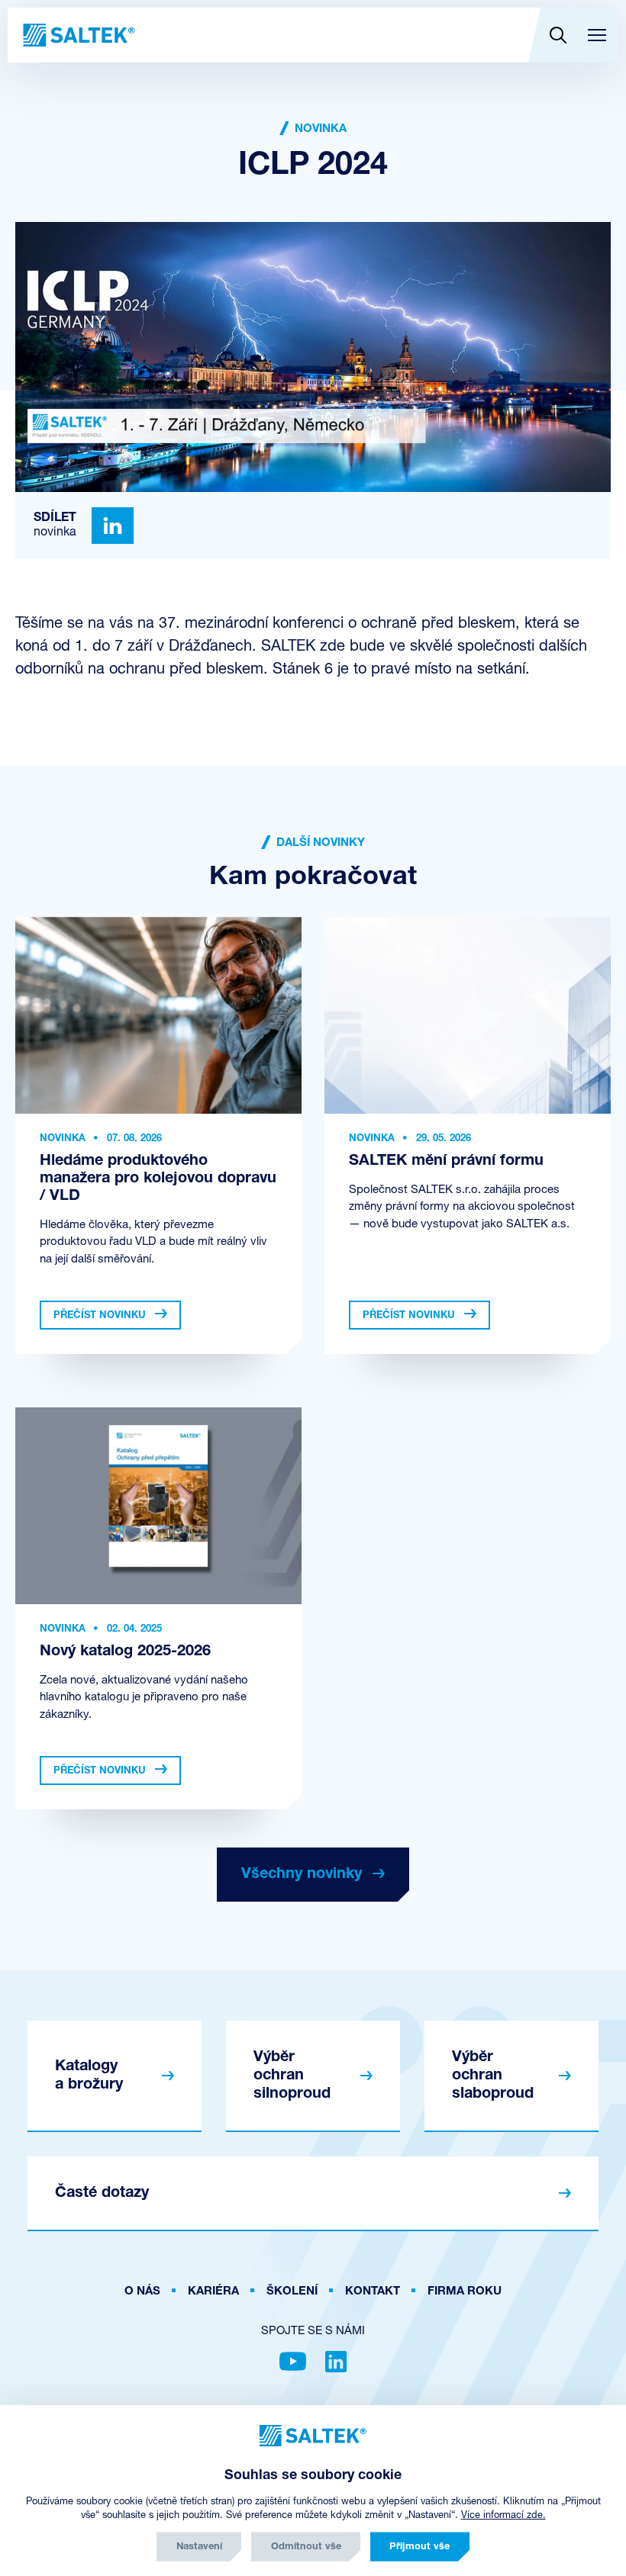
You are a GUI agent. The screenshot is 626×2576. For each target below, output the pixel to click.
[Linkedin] (113, 526)
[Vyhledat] (558, 35)
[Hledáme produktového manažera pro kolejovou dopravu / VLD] (158, 1015)
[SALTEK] (77, 35)
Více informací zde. (503, 2515)
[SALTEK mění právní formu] (468, 1015)
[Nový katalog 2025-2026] (158, 1506)
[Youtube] (293, 2362)
